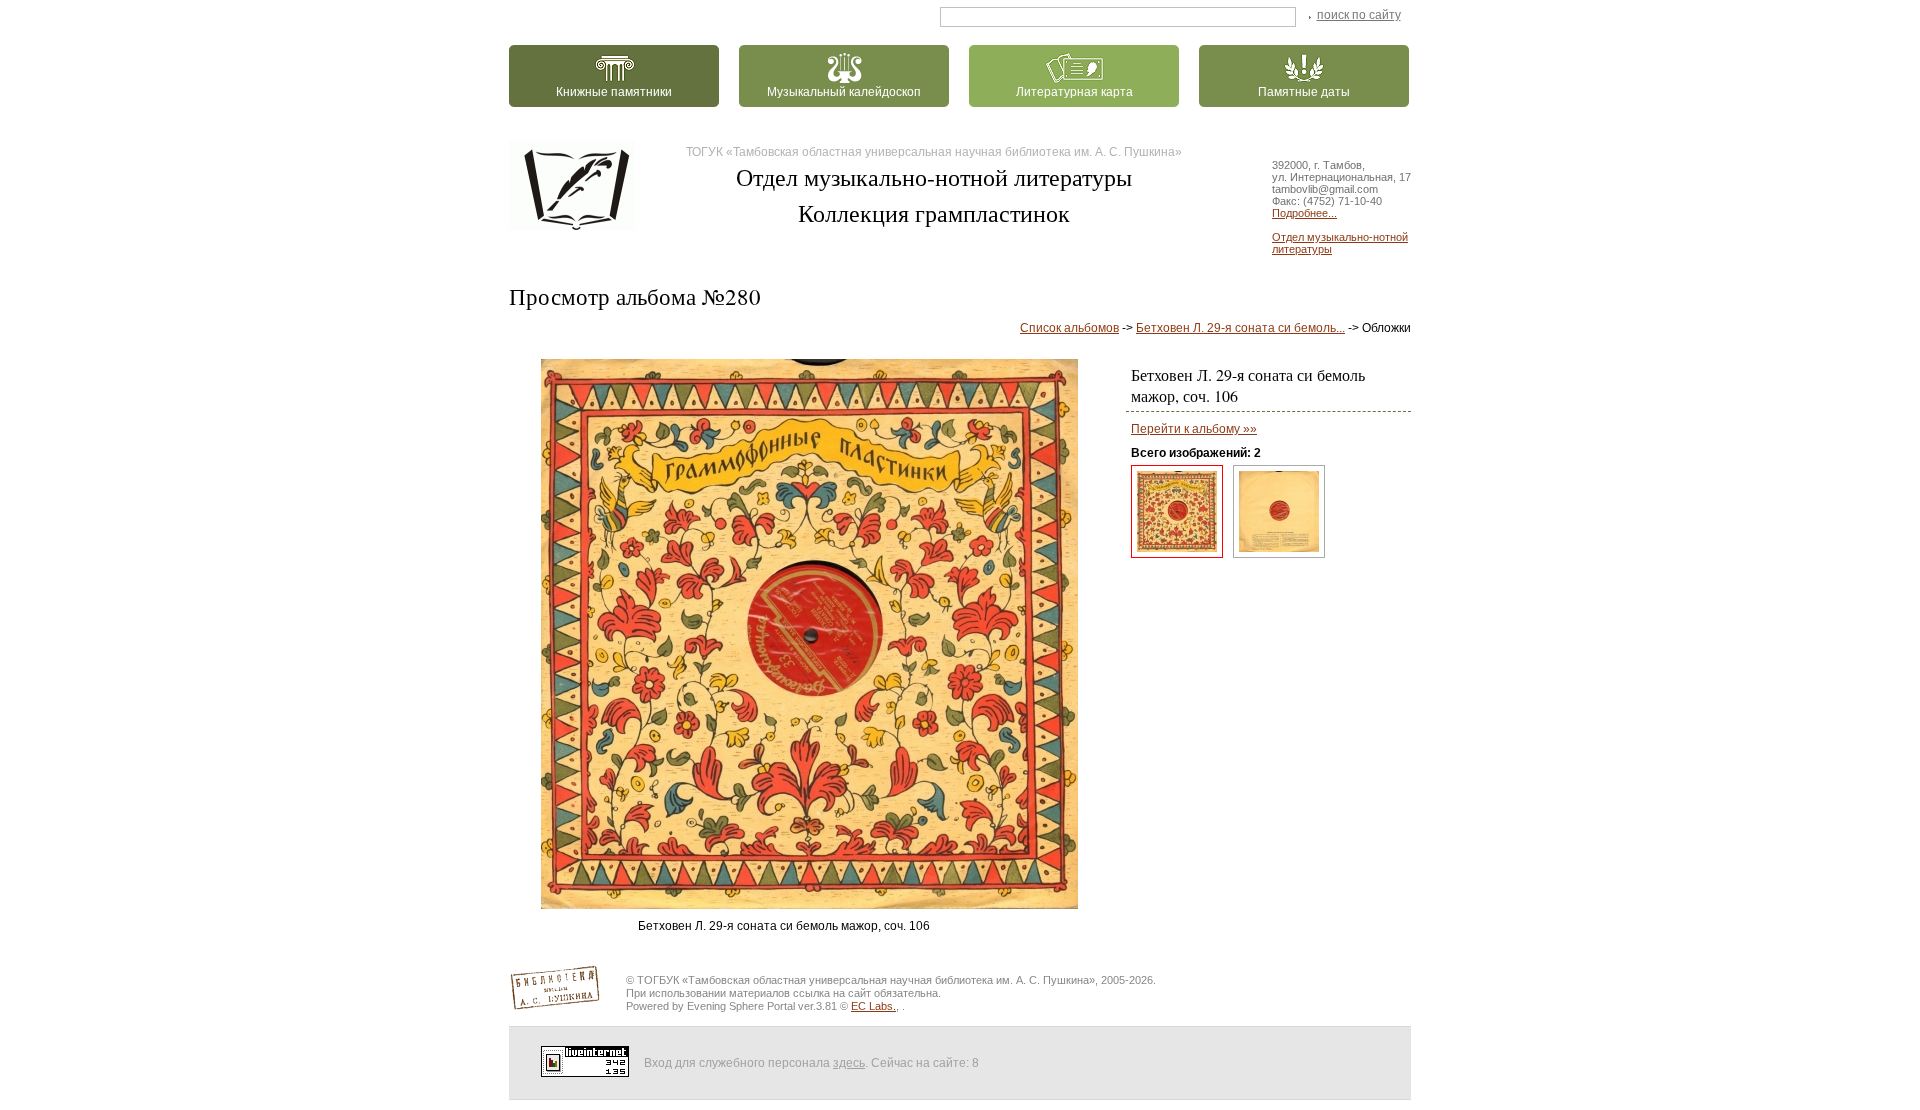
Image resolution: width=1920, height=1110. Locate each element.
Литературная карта (1074, 92)
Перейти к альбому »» (1194, 429)
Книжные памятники (614, 92)
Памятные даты (1304, 92)
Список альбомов (1069, 328)
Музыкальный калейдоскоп (844, 92)
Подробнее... (1304, 213)
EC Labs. (873, 1006)
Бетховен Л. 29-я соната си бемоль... (1240, 328)
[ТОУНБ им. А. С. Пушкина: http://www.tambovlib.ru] (576, 184)
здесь (849, 1063)
